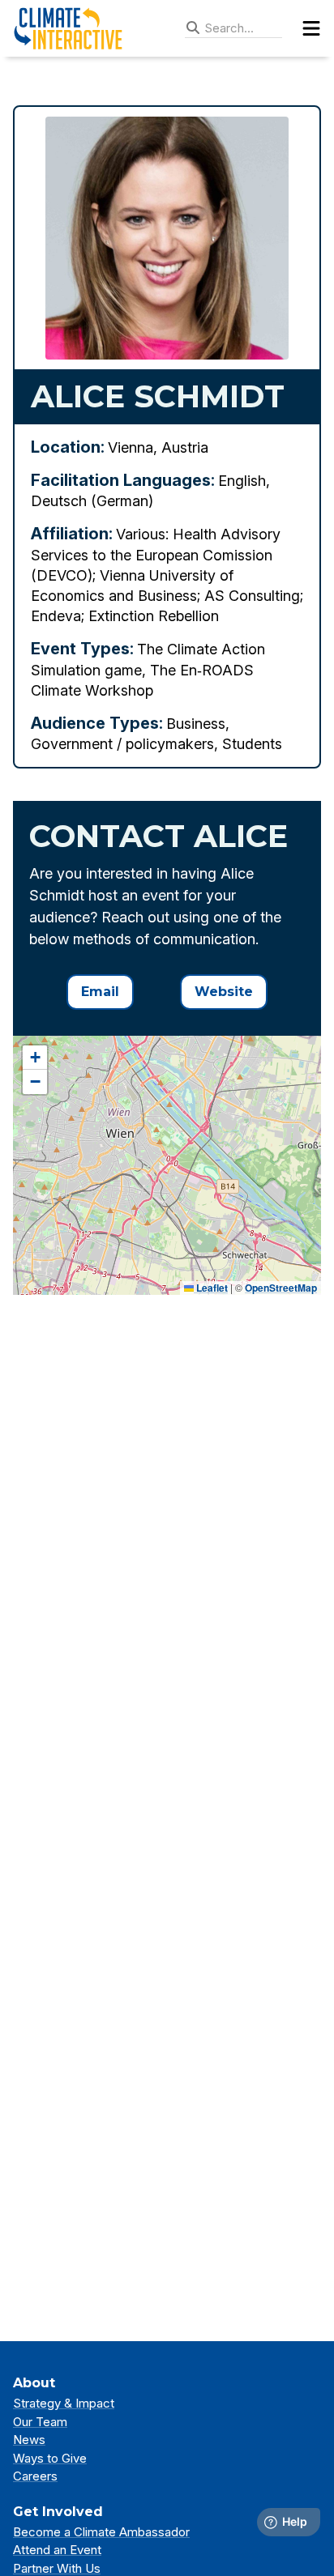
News (29, 2440)
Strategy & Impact (64, 2403)
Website (224, 992)
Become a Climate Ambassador (101, 2532)
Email (100, 992)
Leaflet (211, 1288)
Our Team (40, 2422)
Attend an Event (57, 2550)
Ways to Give (50, 2458)
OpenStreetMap (281, 1288)
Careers (35, 2476)
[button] (35, 1058)
